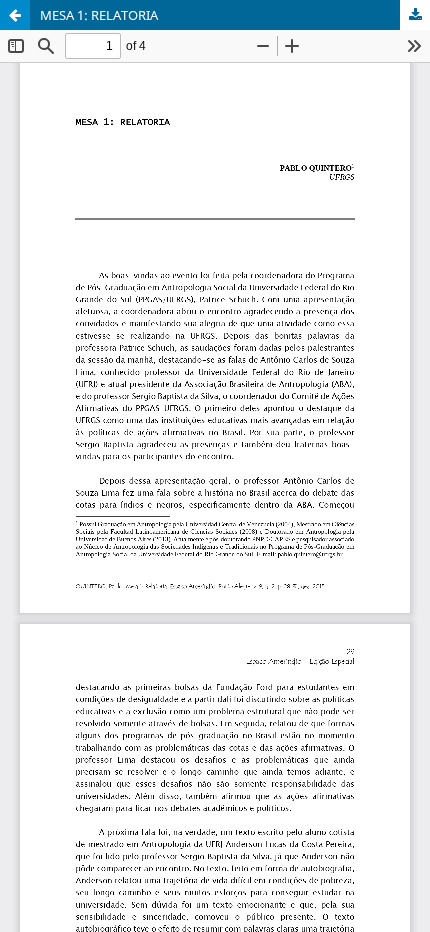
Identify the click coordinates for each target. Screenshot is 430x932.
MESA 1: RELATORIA (99, 15)
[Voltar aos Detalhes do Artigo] (15, 15)
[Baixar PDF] (415, 15)
